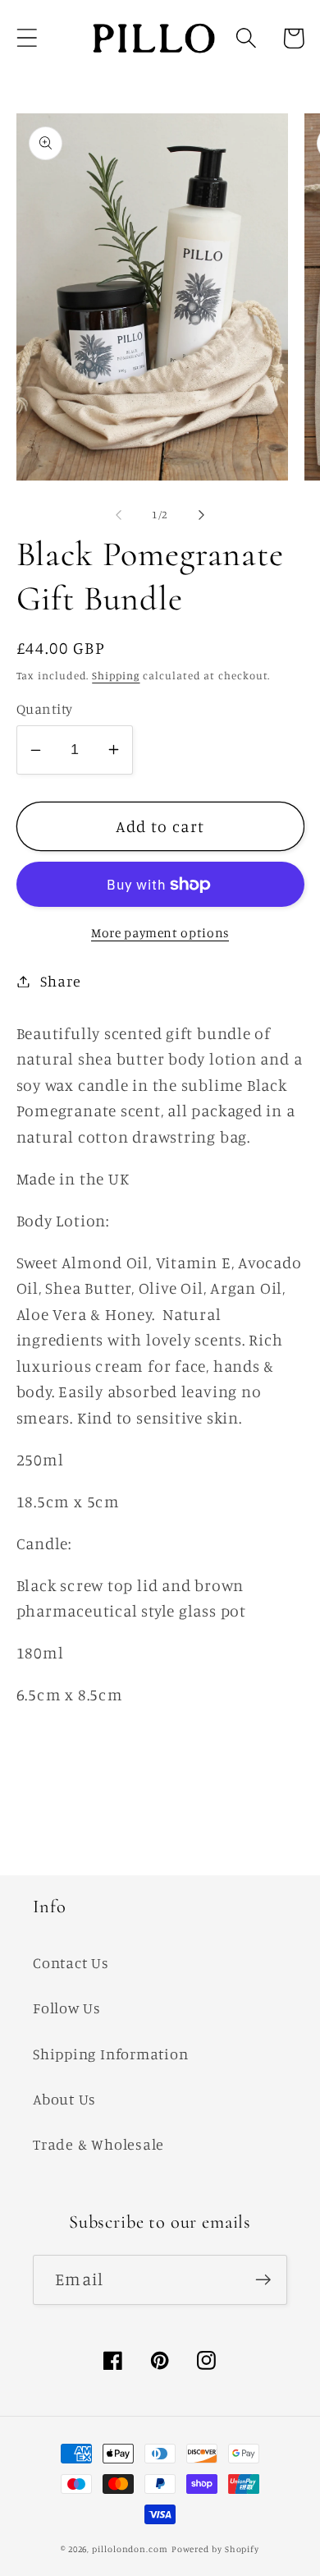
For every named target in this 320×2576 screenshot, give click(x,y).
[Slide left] (118, 514)
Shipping (116, 675)
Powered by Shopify (215, 2549)
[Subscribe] (263, 2280)
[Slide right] (202, 514)
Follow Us (67, 2008)
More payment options (160, 933)
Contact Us (71, 1962)
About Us (64, 2099)
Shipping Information (111, 2054)
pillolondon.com (130, 2549)
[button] (27, 38)
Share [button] (60, 981)
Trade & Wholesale (98, 2144)
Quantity (45, 708)
